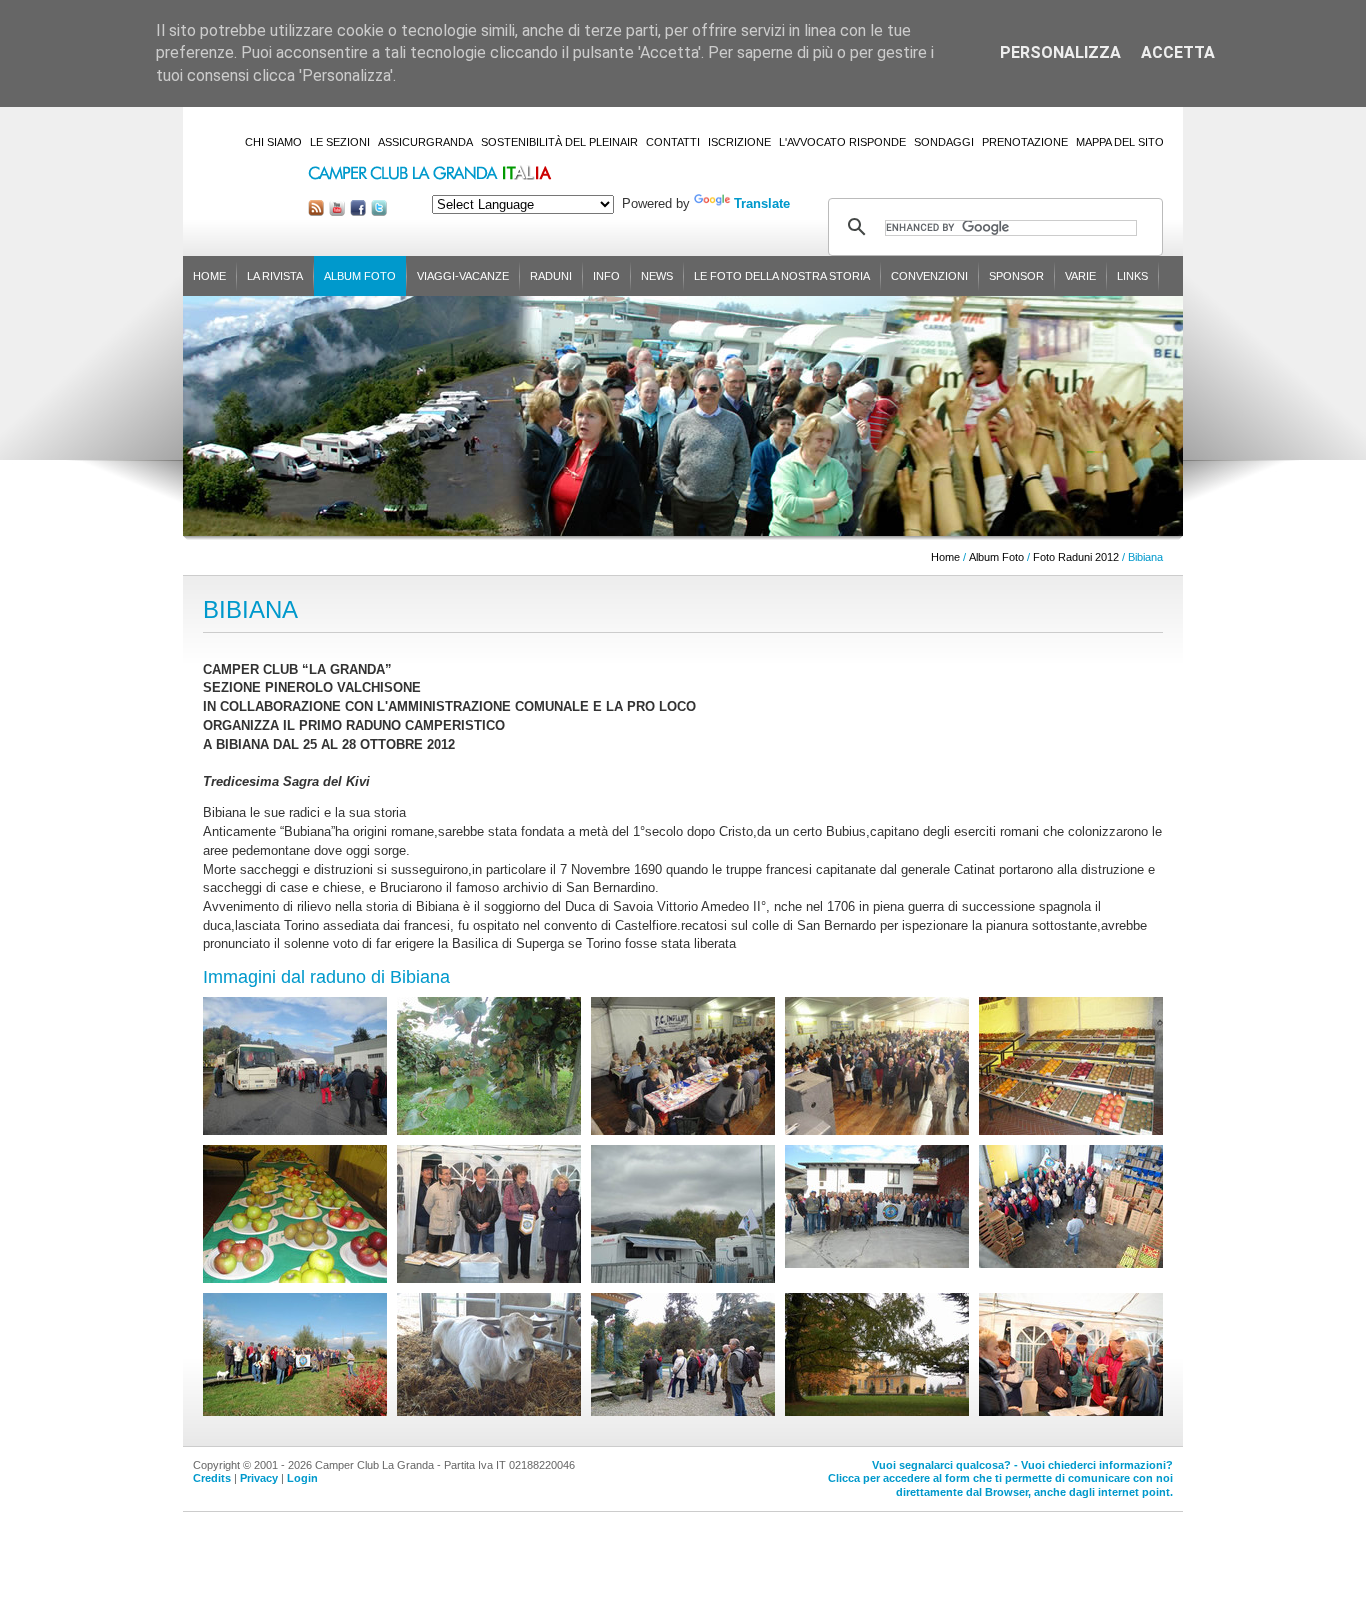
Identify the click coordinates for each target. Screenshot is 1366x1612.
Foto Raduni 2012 (1076, 557)
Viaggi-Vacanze (463, 276)
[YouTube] (337, 211)
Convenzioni (929, 276)
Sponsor (1016, 276)
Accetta (1178, 52)
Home (209, 276)
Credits (212, 1478)
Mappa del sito (1120, 142)
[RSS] (316, 211)
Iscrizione (739, 142)
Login (302, 1478)
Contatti (673, 142)
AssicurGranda (425, 142)
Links (1132, 276)
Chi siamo (273, 142)
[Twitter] (379, 211)
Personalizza (1060, 52)
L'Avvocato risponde (842, 142)
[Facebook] (358, 211)
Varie (1080, 276)
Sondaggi (944, 142)
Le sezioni (340, 142)
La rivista (275, 276)
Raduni (551, 276)
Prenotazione (1025, 142)
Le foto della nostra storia (782, 276)
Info (606, 276)
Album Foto (360, 276)
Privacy (259, 1478)
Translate (762, 203)
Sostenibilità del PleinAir (559, 142)
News (657, 276)
